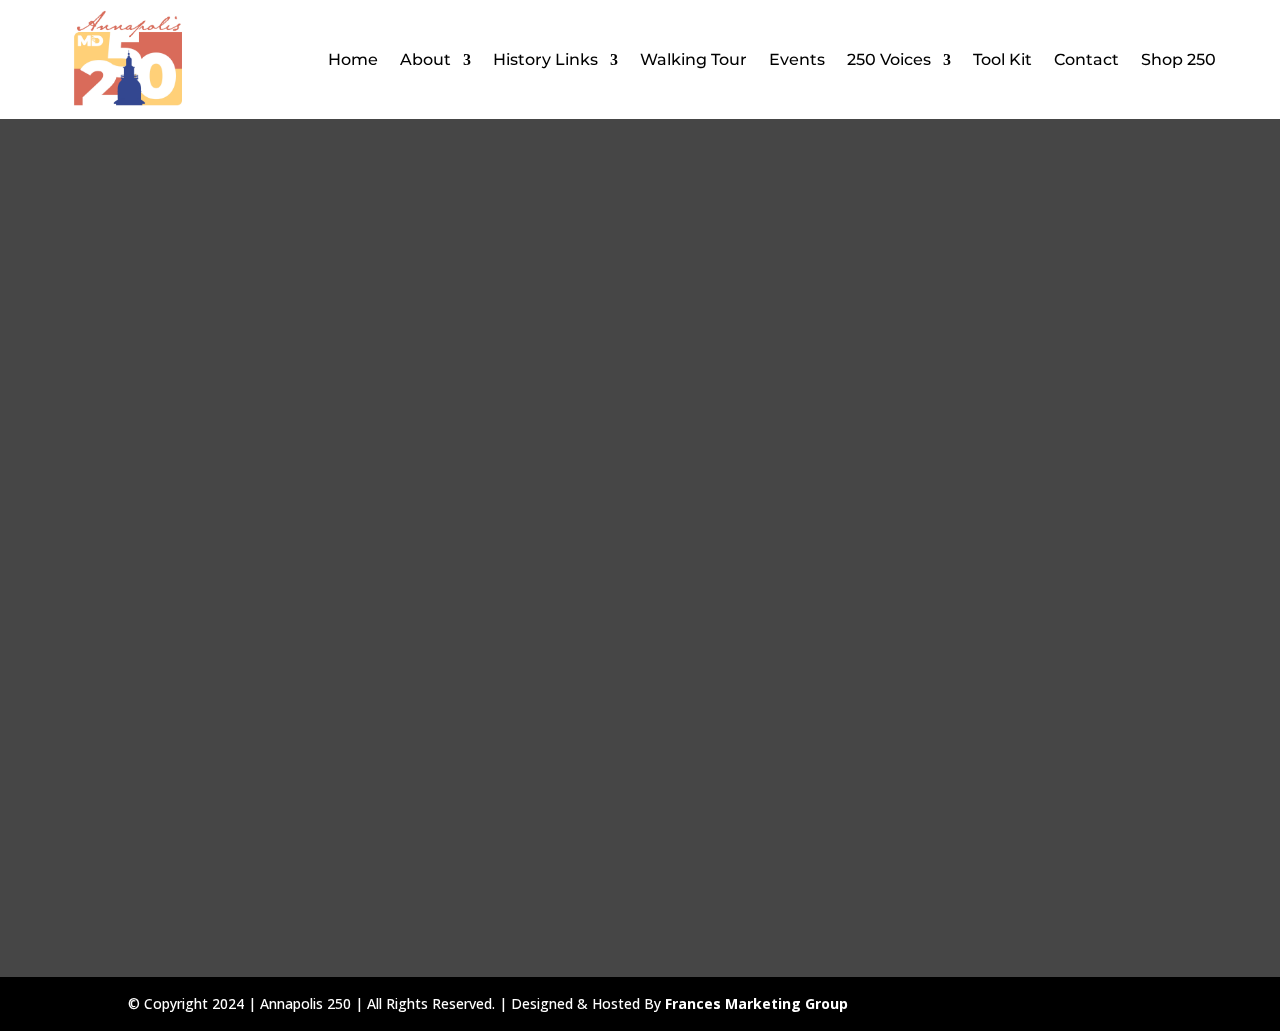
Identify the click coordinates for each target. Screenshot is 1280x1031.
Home (353, 59)
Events (797, 59)
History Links (545, 59)
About (425, 59)
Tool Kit (1002, 59)
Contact (1086, 59)
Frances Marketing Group (756, 1003)
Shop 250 (1178, 59)
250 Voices (889, 59)
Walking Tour (693, 59)
